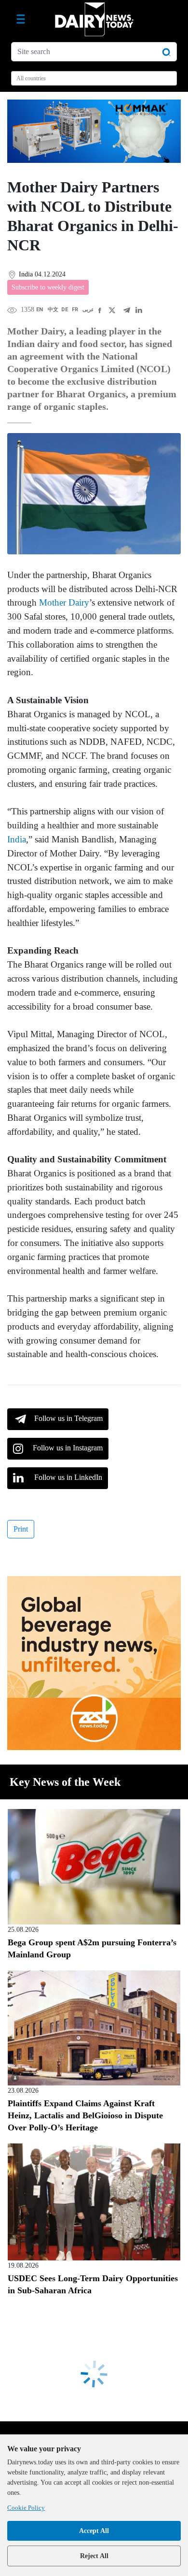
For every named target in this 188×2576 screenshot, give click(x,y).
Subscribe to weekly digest (48, 287)
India (17, 839)
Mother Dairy (64, 602)
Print (21, 1529)
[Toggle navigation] (21, 19)
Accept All (94, 2531)
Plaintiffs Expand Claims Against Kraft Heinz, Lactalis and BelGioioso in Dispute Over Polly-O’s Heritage (85, 2115)
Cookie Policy (26, 2508)
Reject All (94, 2556)
